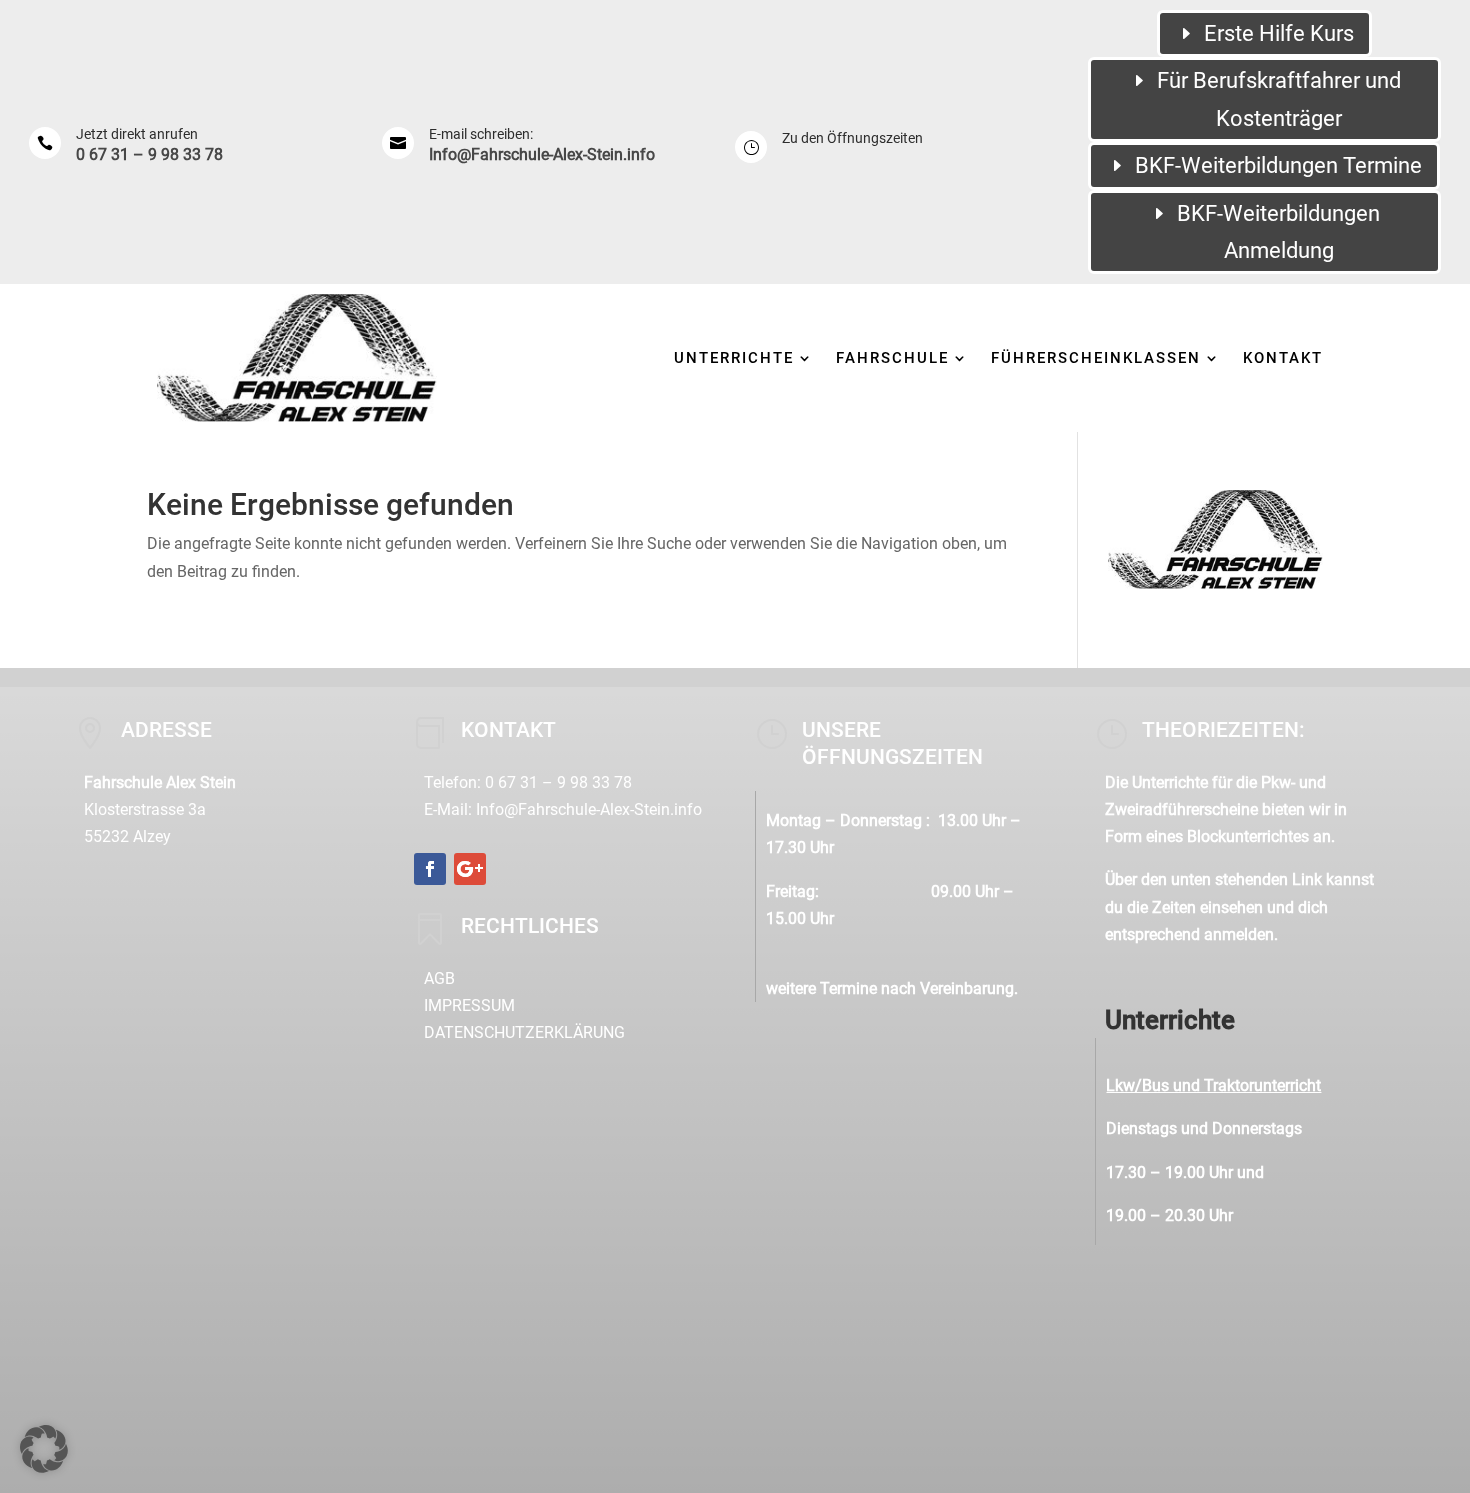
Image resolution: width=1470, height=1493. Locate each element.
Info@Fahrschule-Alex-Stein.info (542, 154)
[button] (44, 1449)
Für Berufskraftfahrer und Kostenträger (1279, 99)
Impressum (469, 1005)
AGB (439, 978)
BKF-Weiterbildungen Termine (1278, 165)
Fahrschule (892, 358)
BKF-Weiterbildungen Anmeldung (1278, 232)
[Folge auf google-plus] (470, 869)
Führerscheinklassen (1096, 358)
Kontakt (1283, 358)
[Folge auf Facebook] (430, 869)
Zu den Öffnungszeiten (852, 138)
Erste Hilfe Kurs (1279, 33)
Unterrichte (734, 358)
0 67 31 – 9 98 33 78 (149, 154)
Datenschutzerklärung (524, 1032)
